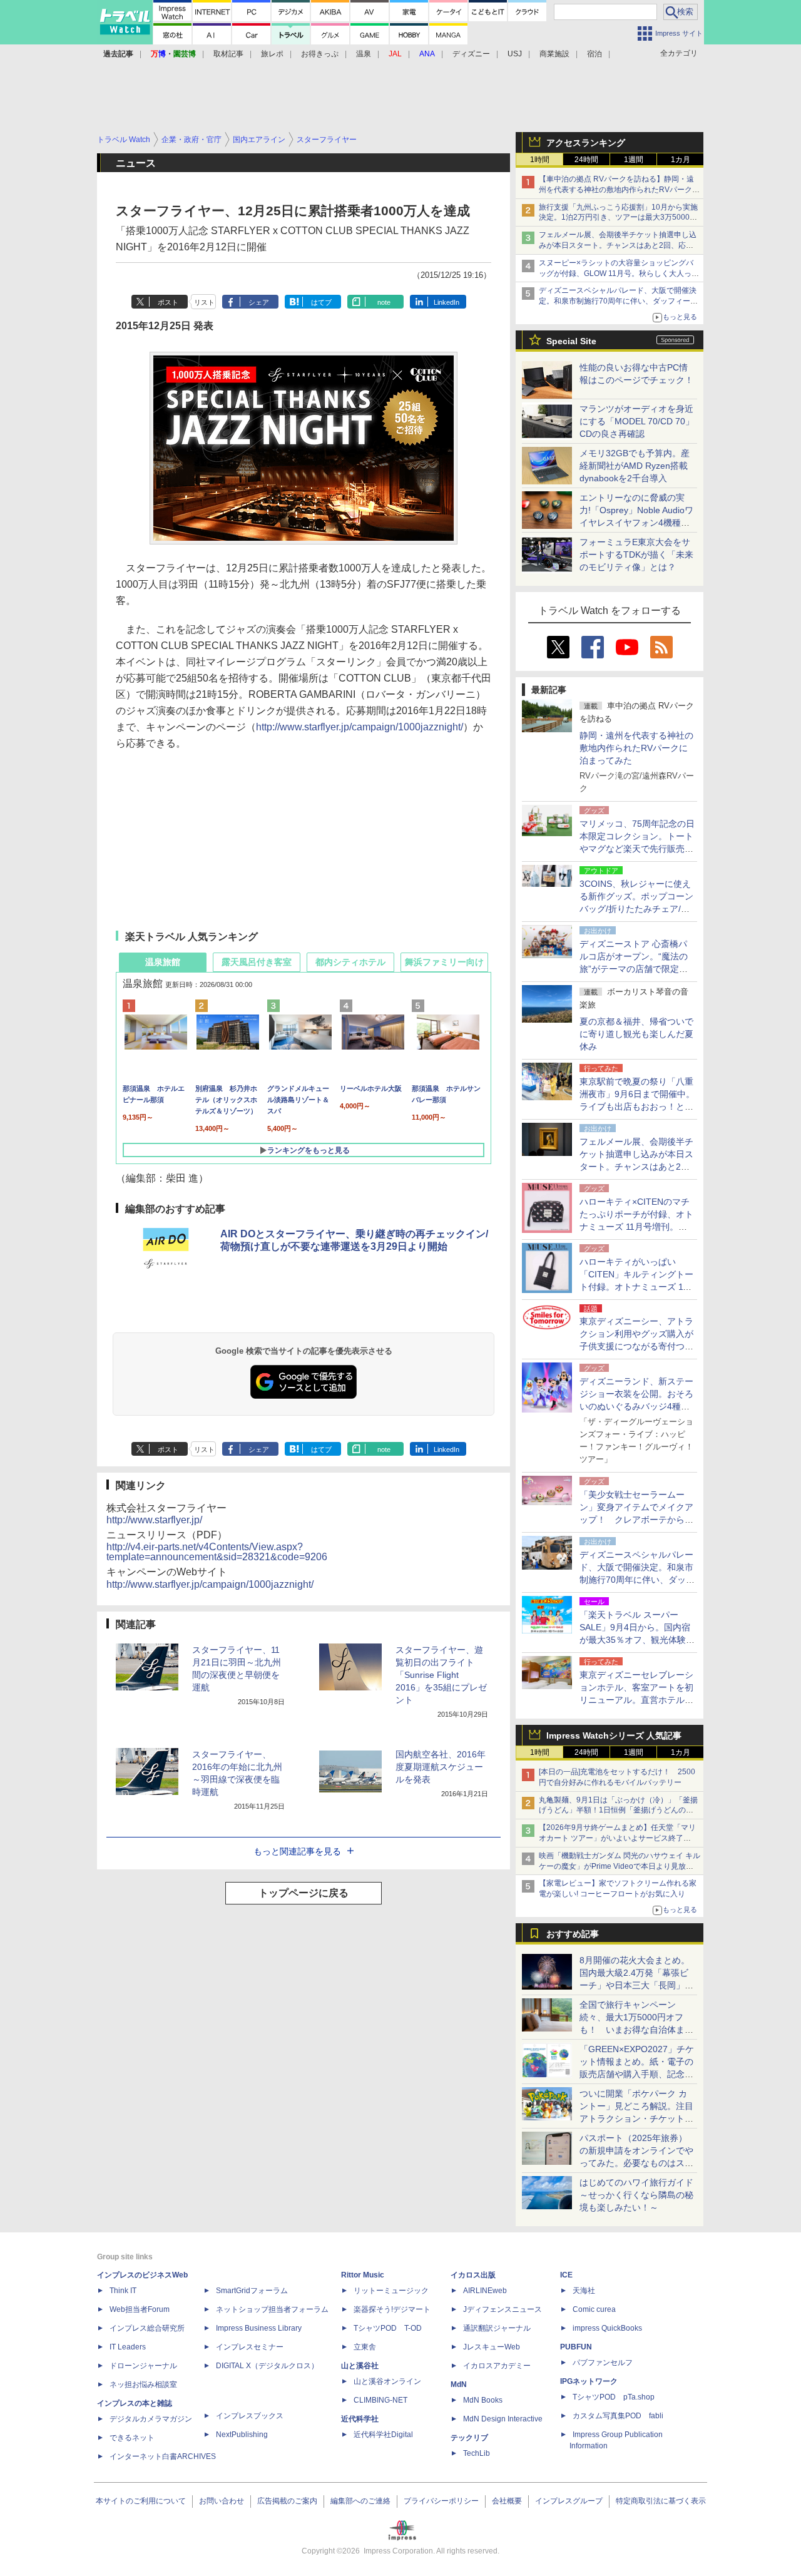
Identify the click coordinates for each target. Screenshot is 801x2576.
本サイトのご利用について (141, 2501)
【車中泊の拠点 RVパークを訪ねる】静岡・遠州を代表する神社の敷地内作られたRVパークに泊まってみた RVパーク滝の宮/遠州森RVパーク (619, 190)
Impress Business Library (259, 2328)
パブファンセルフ (603, 2363)
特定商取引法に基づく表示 (661, 2501)
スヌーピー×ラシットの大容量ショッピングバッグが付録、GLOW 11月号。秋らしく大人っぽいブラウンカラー (619, 273)
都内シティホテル (350, 962)
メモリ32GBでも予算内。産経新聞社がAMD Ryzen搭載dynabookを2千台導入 (635, 466)
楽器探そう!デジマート (392, 2309)
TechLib (477, 2453)
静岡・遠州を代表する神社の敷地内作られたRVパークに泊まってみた (636, 748)
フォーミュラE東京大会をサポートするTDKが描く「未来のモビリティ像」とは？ (636, 555)
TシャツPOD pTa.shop (614, 2397)
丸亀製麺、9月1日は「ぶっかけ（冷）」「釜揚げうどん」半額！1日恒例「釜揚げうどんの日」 (618, 1811)
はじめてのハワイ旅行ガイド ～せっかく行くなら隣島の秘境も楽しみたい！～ (636, 2195)
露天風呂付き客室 (257, 962)
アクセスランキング (586, 143)
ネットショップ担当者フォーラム (272, 2309)
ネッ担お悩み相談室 (143, 2384)
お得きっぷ (320, 54)
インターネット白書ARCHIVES (163, 2456)
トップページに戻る (304, 1893)
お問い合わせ (222, 2501)
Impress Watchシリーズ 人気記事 (614, 1735)
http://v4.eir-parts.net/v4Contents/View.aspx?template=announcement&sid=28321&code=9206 (217, 1552)
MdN (459, 2384)
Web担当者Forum (140, 2309)
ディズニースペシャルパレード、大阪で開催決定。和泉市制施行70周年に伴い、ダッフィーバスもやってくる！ (618, 301)
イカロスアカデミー (497, 2366)
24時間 (586, 160)
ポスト (168, 302)
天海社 (584, 2291)
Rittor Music (363, 2275)
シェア (259, 302)
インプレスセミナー (250, 2347)
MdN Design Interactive (503, 2419)
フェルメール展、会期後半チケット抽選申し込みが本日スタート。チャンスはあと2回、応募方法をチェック (618, 245)
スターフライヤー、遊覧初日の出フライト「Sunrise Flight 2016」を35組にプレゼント (441, 1675)
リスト (204, 302)
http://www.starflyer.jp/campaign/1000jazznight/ (360, 727)
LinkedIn (446, 302)
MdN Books (483, 2400)
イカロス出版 (473, 2275)
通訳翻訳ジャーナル (497, 2328)
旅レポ (272, 54)
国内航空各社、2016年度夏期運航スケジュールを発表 (441, 1767)
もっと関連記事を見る (297, 1851)
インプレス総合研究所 (147, 2328)
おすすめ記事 (573, 1934)
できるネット (132, 2438)
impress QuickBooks (607, 2328)
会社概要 (507, 2501)
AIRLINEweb (485, 2291)
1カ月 (681, 160)
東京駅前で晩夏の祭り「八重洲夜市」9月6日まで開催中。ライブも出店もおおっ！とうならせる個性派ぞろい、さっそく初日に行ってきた (637, 1107)
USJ (515, 54)
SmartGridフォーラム (252, 2291)
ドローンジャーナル (143, 2366)
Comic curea (594, 2309)
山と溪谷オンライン (387, 2381)
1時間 (540, 160)
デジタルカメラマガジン (151, 2419)
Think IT (123, 2291)
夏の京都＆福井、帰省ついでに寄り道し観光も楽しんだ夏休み (636, 1034)
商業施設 (554, 54)
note (384, 302)
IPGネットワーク (589, 2381)
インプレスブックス (250, 2416)
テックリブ (469, 2438)
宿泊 (594, 54)
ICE (566, 2275)
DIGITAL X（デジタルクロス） (267, 2366)
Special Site (571, 341)
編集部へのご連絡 (360, 2501)
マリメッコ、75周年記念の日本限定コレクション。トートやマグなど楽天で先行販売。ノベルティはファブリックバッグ (637, 849)
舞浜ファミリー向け (444, 962)
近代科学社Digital (383, 2435)
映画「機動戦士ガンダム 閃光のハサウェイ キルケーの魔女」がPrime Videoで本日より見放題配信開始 (620, 1866)
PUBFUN (576, 2347)
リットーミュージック (391, 2291)
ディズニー (471, 54)
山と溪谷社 (360, 2366)
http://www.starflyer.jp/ (154, 1520)
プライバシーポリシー (441, 2501)
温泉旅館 (163, 962)
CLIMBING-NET (380, 2400)
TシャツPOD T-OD (388, 2328)
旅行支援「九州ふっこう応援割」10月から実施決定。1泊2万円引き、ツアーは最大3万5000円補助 (618, 218)
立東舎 (365, 2347)
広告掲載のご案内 (287, 2501)
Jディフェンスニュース (503, 2309)
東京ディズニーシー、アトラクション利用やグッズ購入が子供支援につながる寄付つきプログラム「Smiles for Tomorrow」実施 (636, 1346)
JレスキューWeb (492, 2347)
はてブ (321, 302)
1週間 (634, 160)
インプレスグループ (569, 2501)
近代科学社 (360, 2419)
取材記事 (228, 54)
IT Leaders (128, 2347)
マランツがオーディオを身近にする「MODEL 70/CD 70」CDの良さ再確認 (637, 421)
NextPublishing (242, 2435)
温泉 (364, 54)
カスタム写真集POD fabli (618, 2416)
